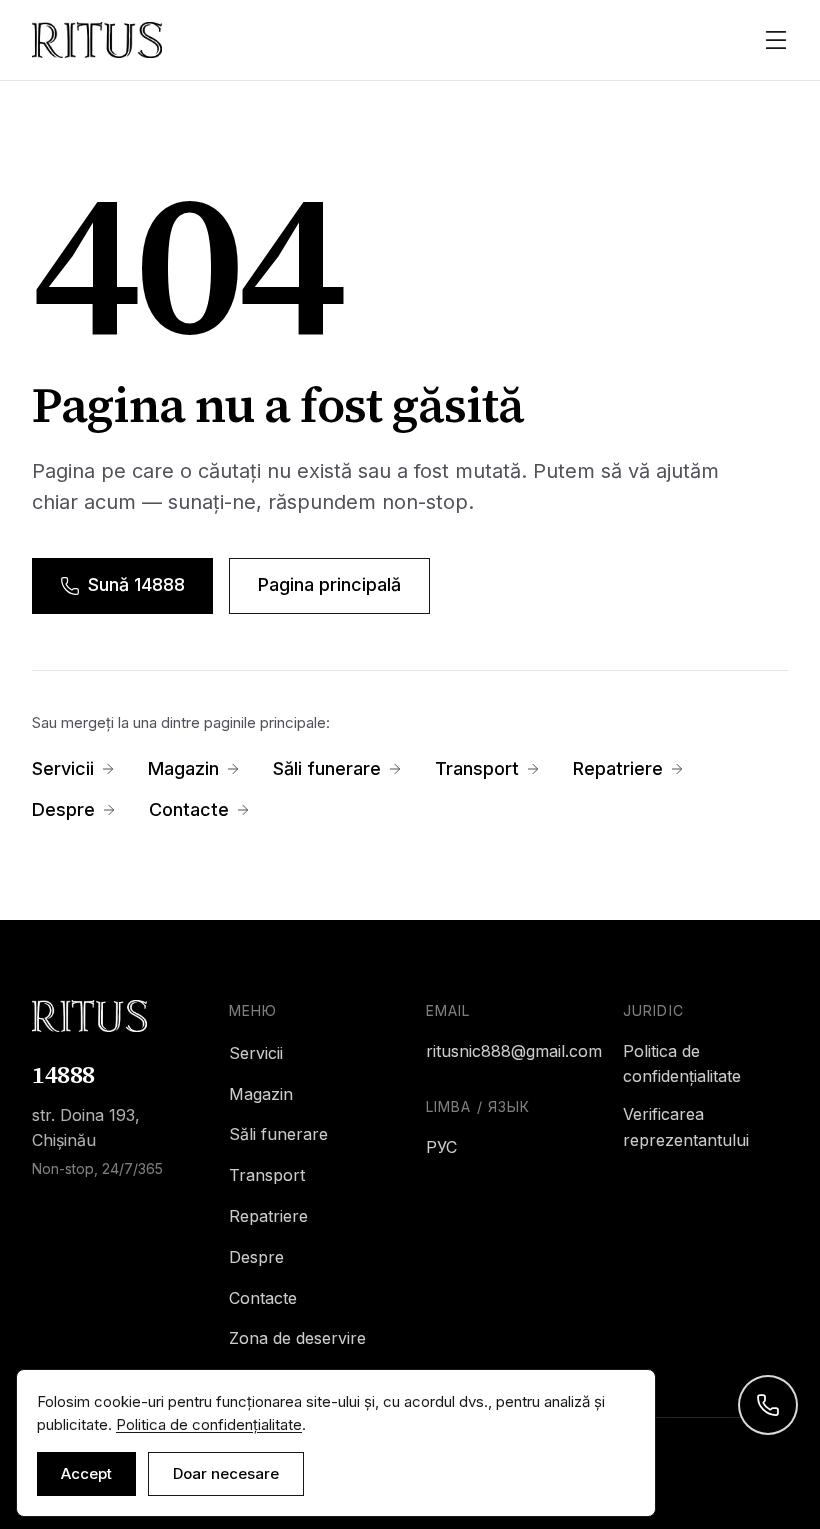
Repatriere (618, 768)
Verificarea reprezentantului (686, 1127)
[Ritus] (114, 1016)
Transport (477, 768)
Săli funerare (327, 768)
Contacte (189, 809)
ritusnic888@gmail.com (508, 1051)
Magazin (183, 768)
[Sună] (768, 1405)
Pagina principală (329, 584)
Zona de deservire (297, 1338)
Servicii (63, 768)
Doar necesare (226, 1473)
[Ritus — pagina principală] (97, 40)
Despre (63, 809)
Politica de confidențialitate (682, 1064)
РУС (441, 1147)
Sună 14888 (136, 584)
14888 (63, 1074)
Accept (86, 1473)
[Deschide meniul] (776, 40)
